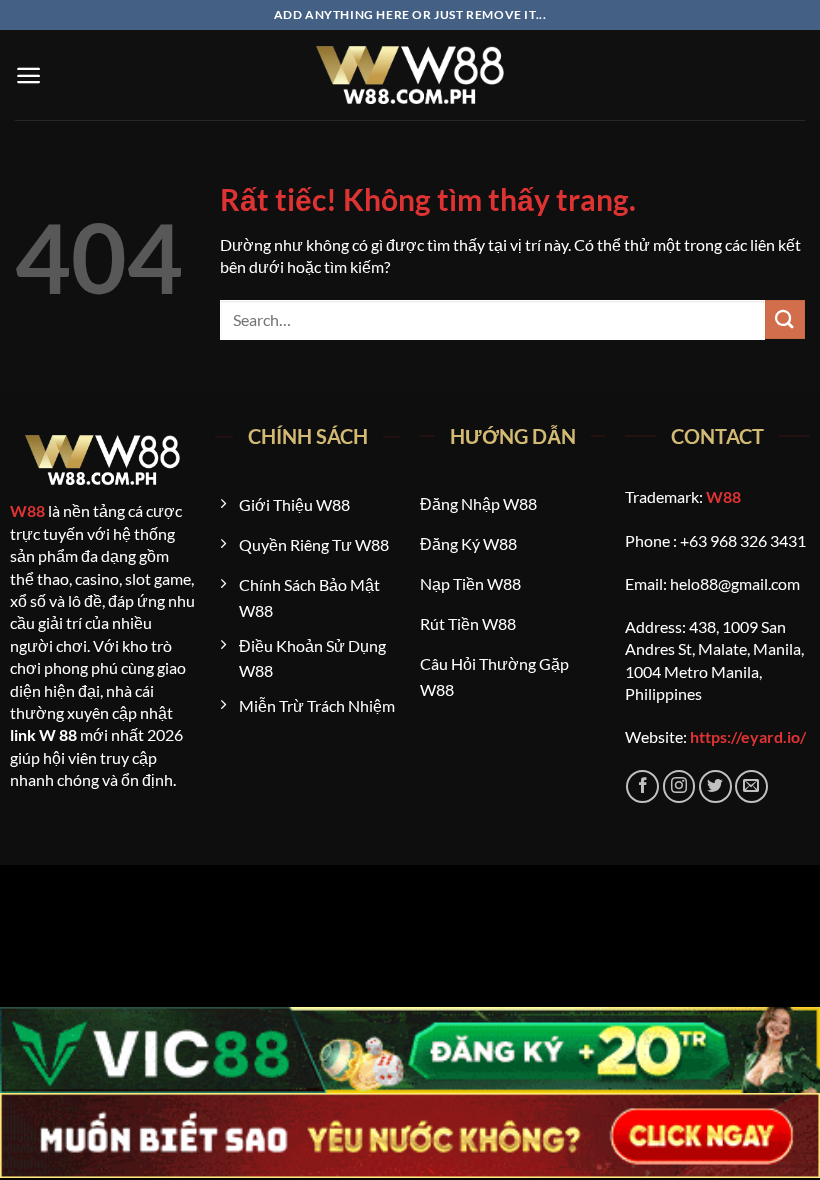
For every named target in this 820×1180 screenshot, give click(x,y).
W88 (27, 510)
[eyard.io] (410, 75)
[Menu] (28, 75)
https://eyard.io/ (748, 736)
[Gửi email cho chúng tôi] (751, 786)
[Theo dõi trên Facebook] (642, 786)
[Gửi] (785, 319)
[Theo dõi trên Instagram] (679, 786)
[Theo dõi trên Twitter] (715, 786)
